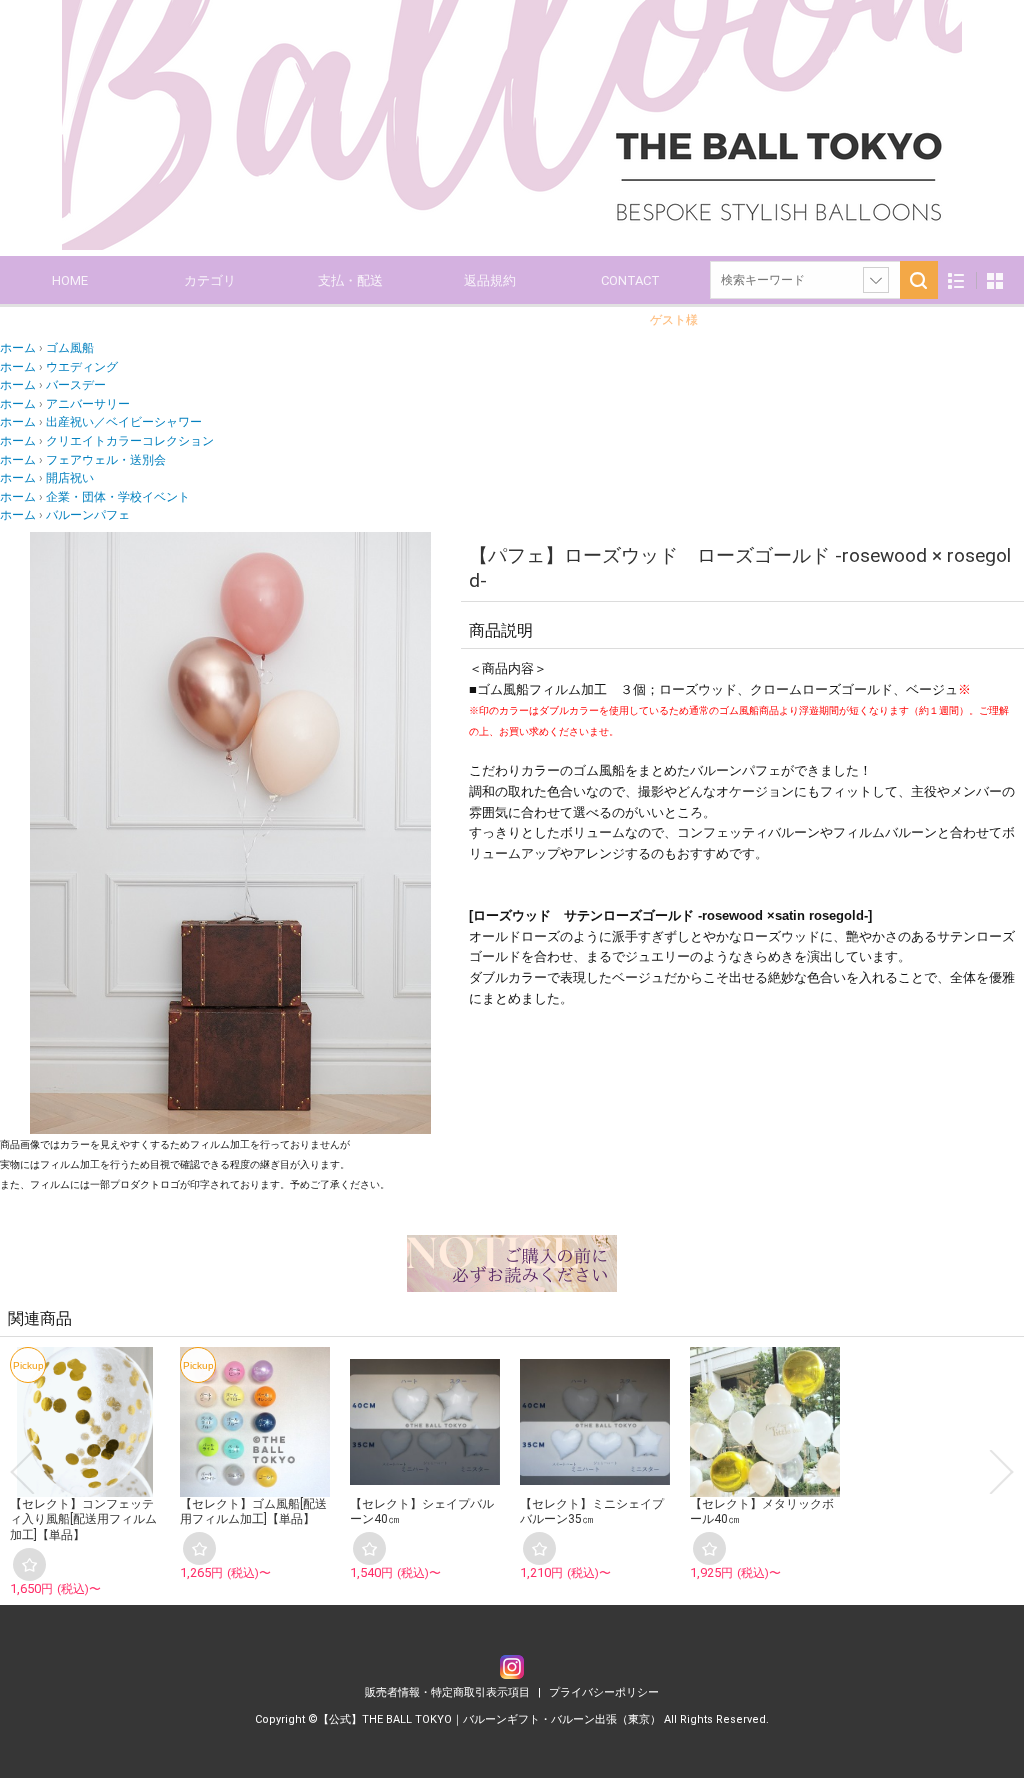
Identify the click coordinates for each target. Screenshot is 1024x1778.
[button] (22, 1472)
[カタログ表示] (995, 280)
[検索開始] (919, 280)
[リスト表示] (956, 280)
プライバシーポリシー (604, 1692)
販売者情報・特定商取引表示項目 (449, 1692)
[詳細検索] (876, 280)
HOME (70, 280)
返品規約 (490, 280)
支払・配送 (350, 280)
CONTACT (630, 280)
